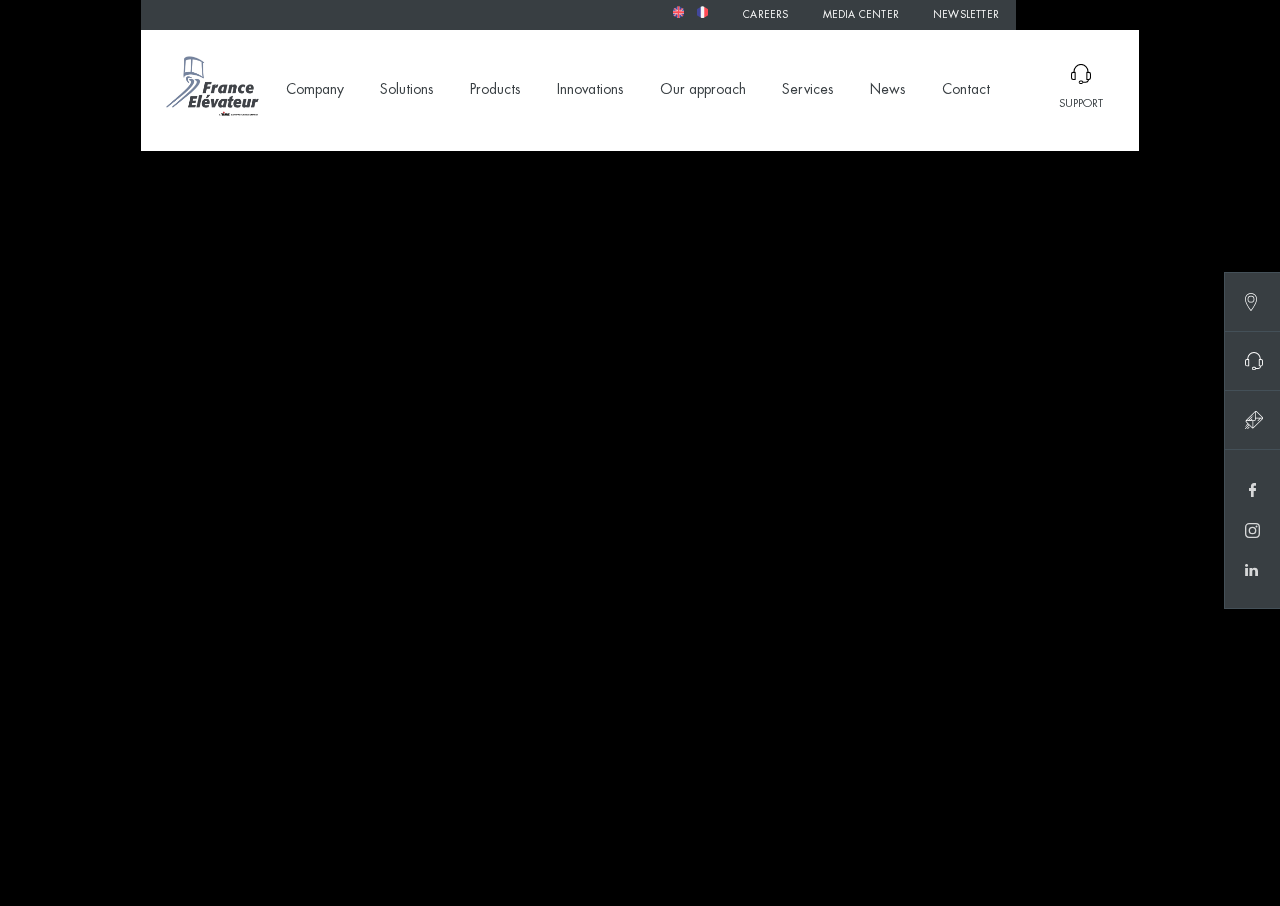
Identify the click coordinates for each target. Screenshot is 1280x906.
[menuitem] (678, 12)
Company (315, 90)
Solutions (407, 90)
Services (808, 90)
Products (495, 90)
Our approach (703, 90)
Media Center (861, 15)
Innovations (590, 90)
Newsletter (966, 15)
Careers (765, 15)
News (888, 90)
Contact (966, 90)
